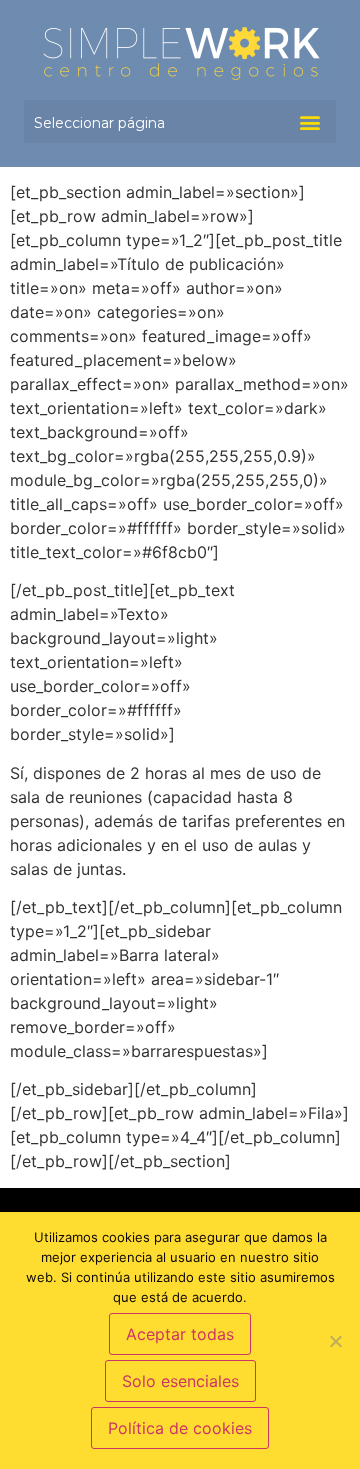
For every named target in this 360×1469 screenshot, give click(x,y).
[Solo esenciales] (335, 1341)
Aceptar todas (180, 1334)
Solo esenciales (180, 1381)
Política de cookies (180, 1428)
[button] (309, 121)
